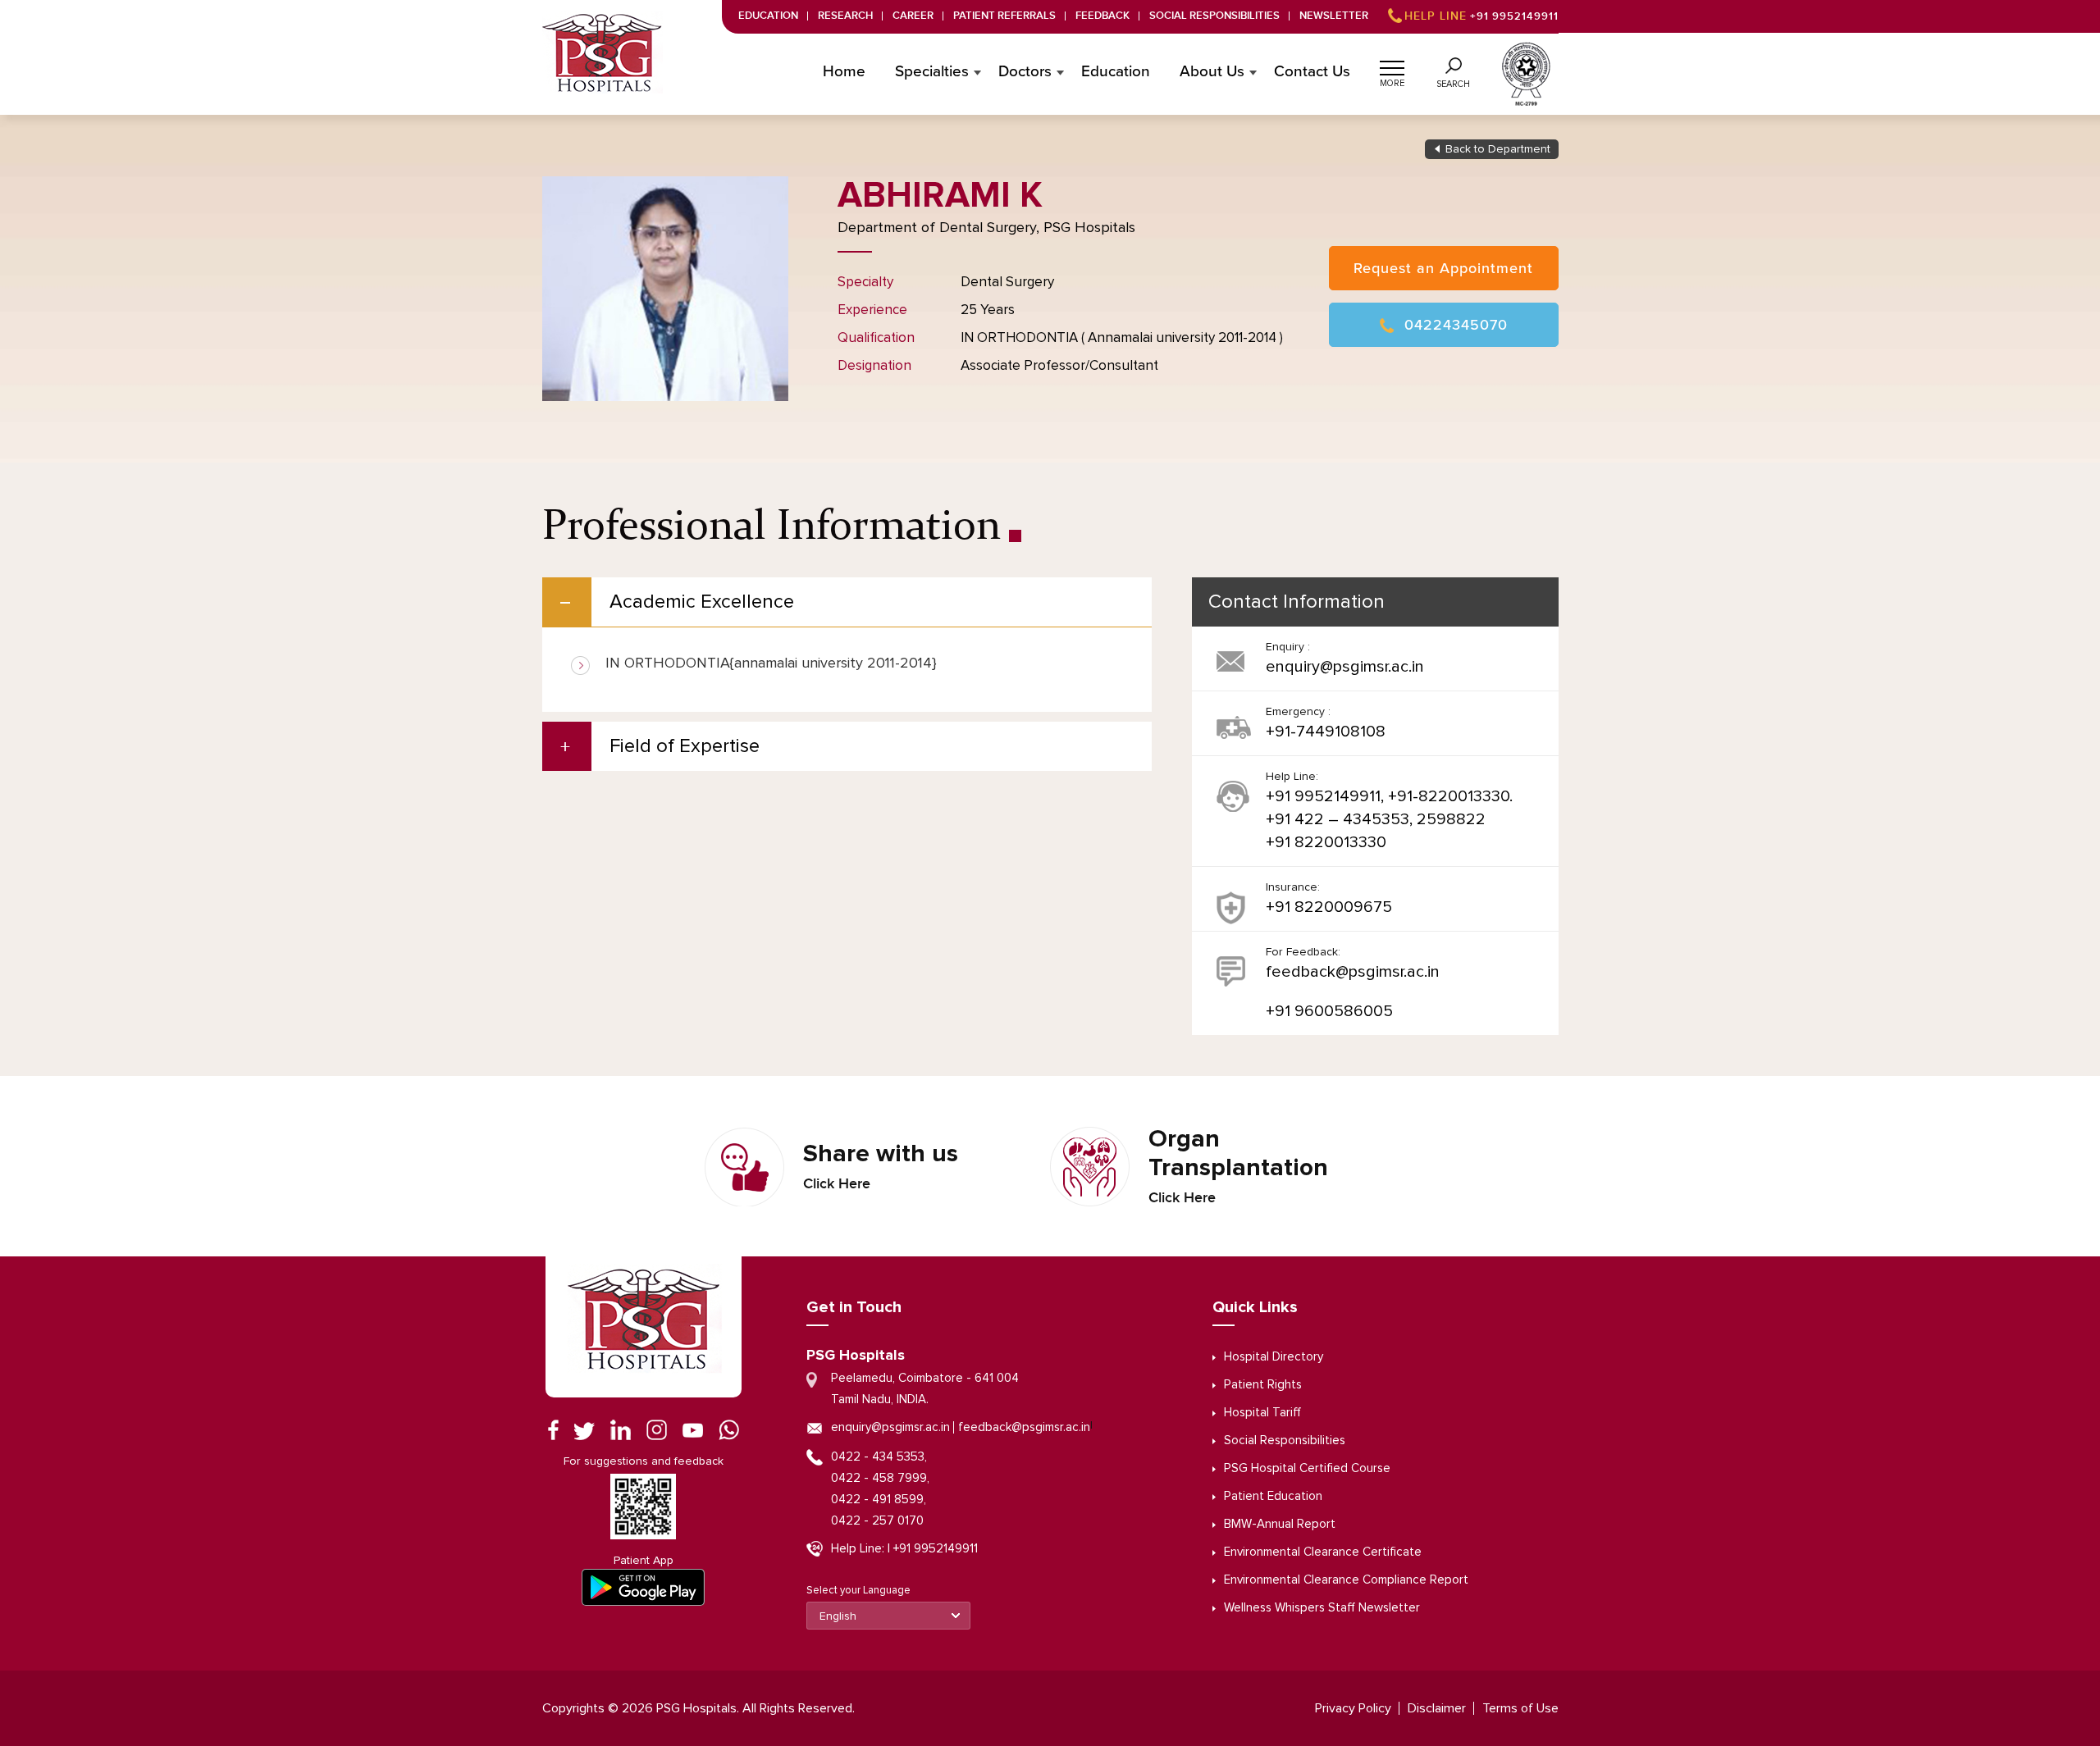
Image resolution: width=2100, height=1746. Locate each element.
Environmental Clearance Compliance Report (1346, 1580)
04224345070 (1456, 325)
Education (768, 16)
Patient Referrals (1004, 16)
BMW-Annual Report (1280, 1524)
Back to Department (1498, 149)
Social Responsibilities (1214, 16)
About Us (1212, 72)
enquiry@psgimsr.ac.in (1345, 667)
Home (844, 72)
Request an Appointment (1443, 268)
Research (845, 16)
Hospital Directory (1274, 1357)
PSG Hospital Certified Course (1307, 1468)
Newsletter (1334, 16)
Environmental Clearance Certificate (1323, 1552)
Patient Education (1273, 1496)
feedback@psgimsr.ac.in (1353, 972)
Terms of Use (1520, 1708)
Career (913, 16)
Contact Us (1312, 72)
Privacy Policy (1353, 1708)
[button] (1392, 66)
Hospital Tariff (1262, 1413)
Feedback (1102, 16)
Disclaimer (1437, 1708)
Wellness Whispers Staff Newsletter (1322, 1608)
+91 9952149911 (1481, 16)
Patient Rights (1263, 1385)
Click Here (837, 1184)
